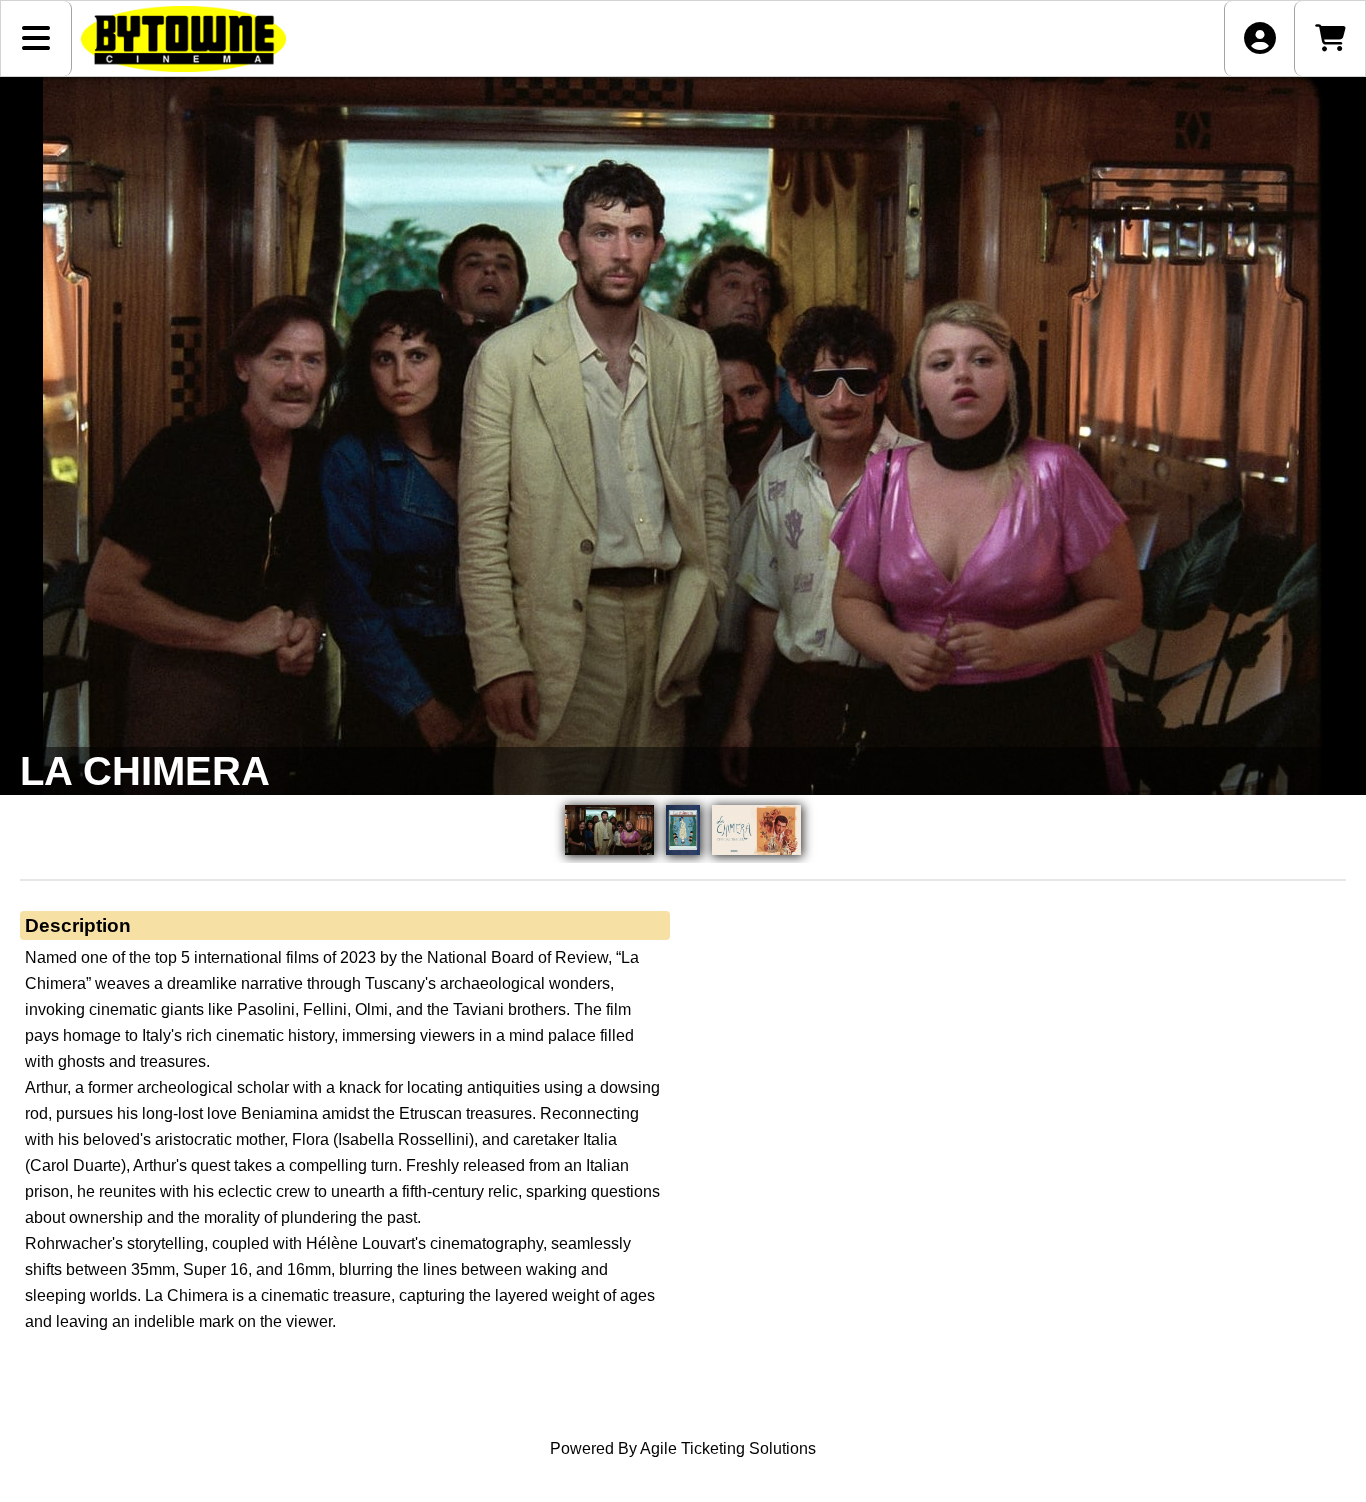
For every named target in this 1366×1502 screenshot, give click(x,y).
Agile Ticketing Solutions (728, 1448)
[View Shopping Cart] (1329, 38)
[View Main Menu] (36, 38)
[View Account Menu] (1259, 38)
